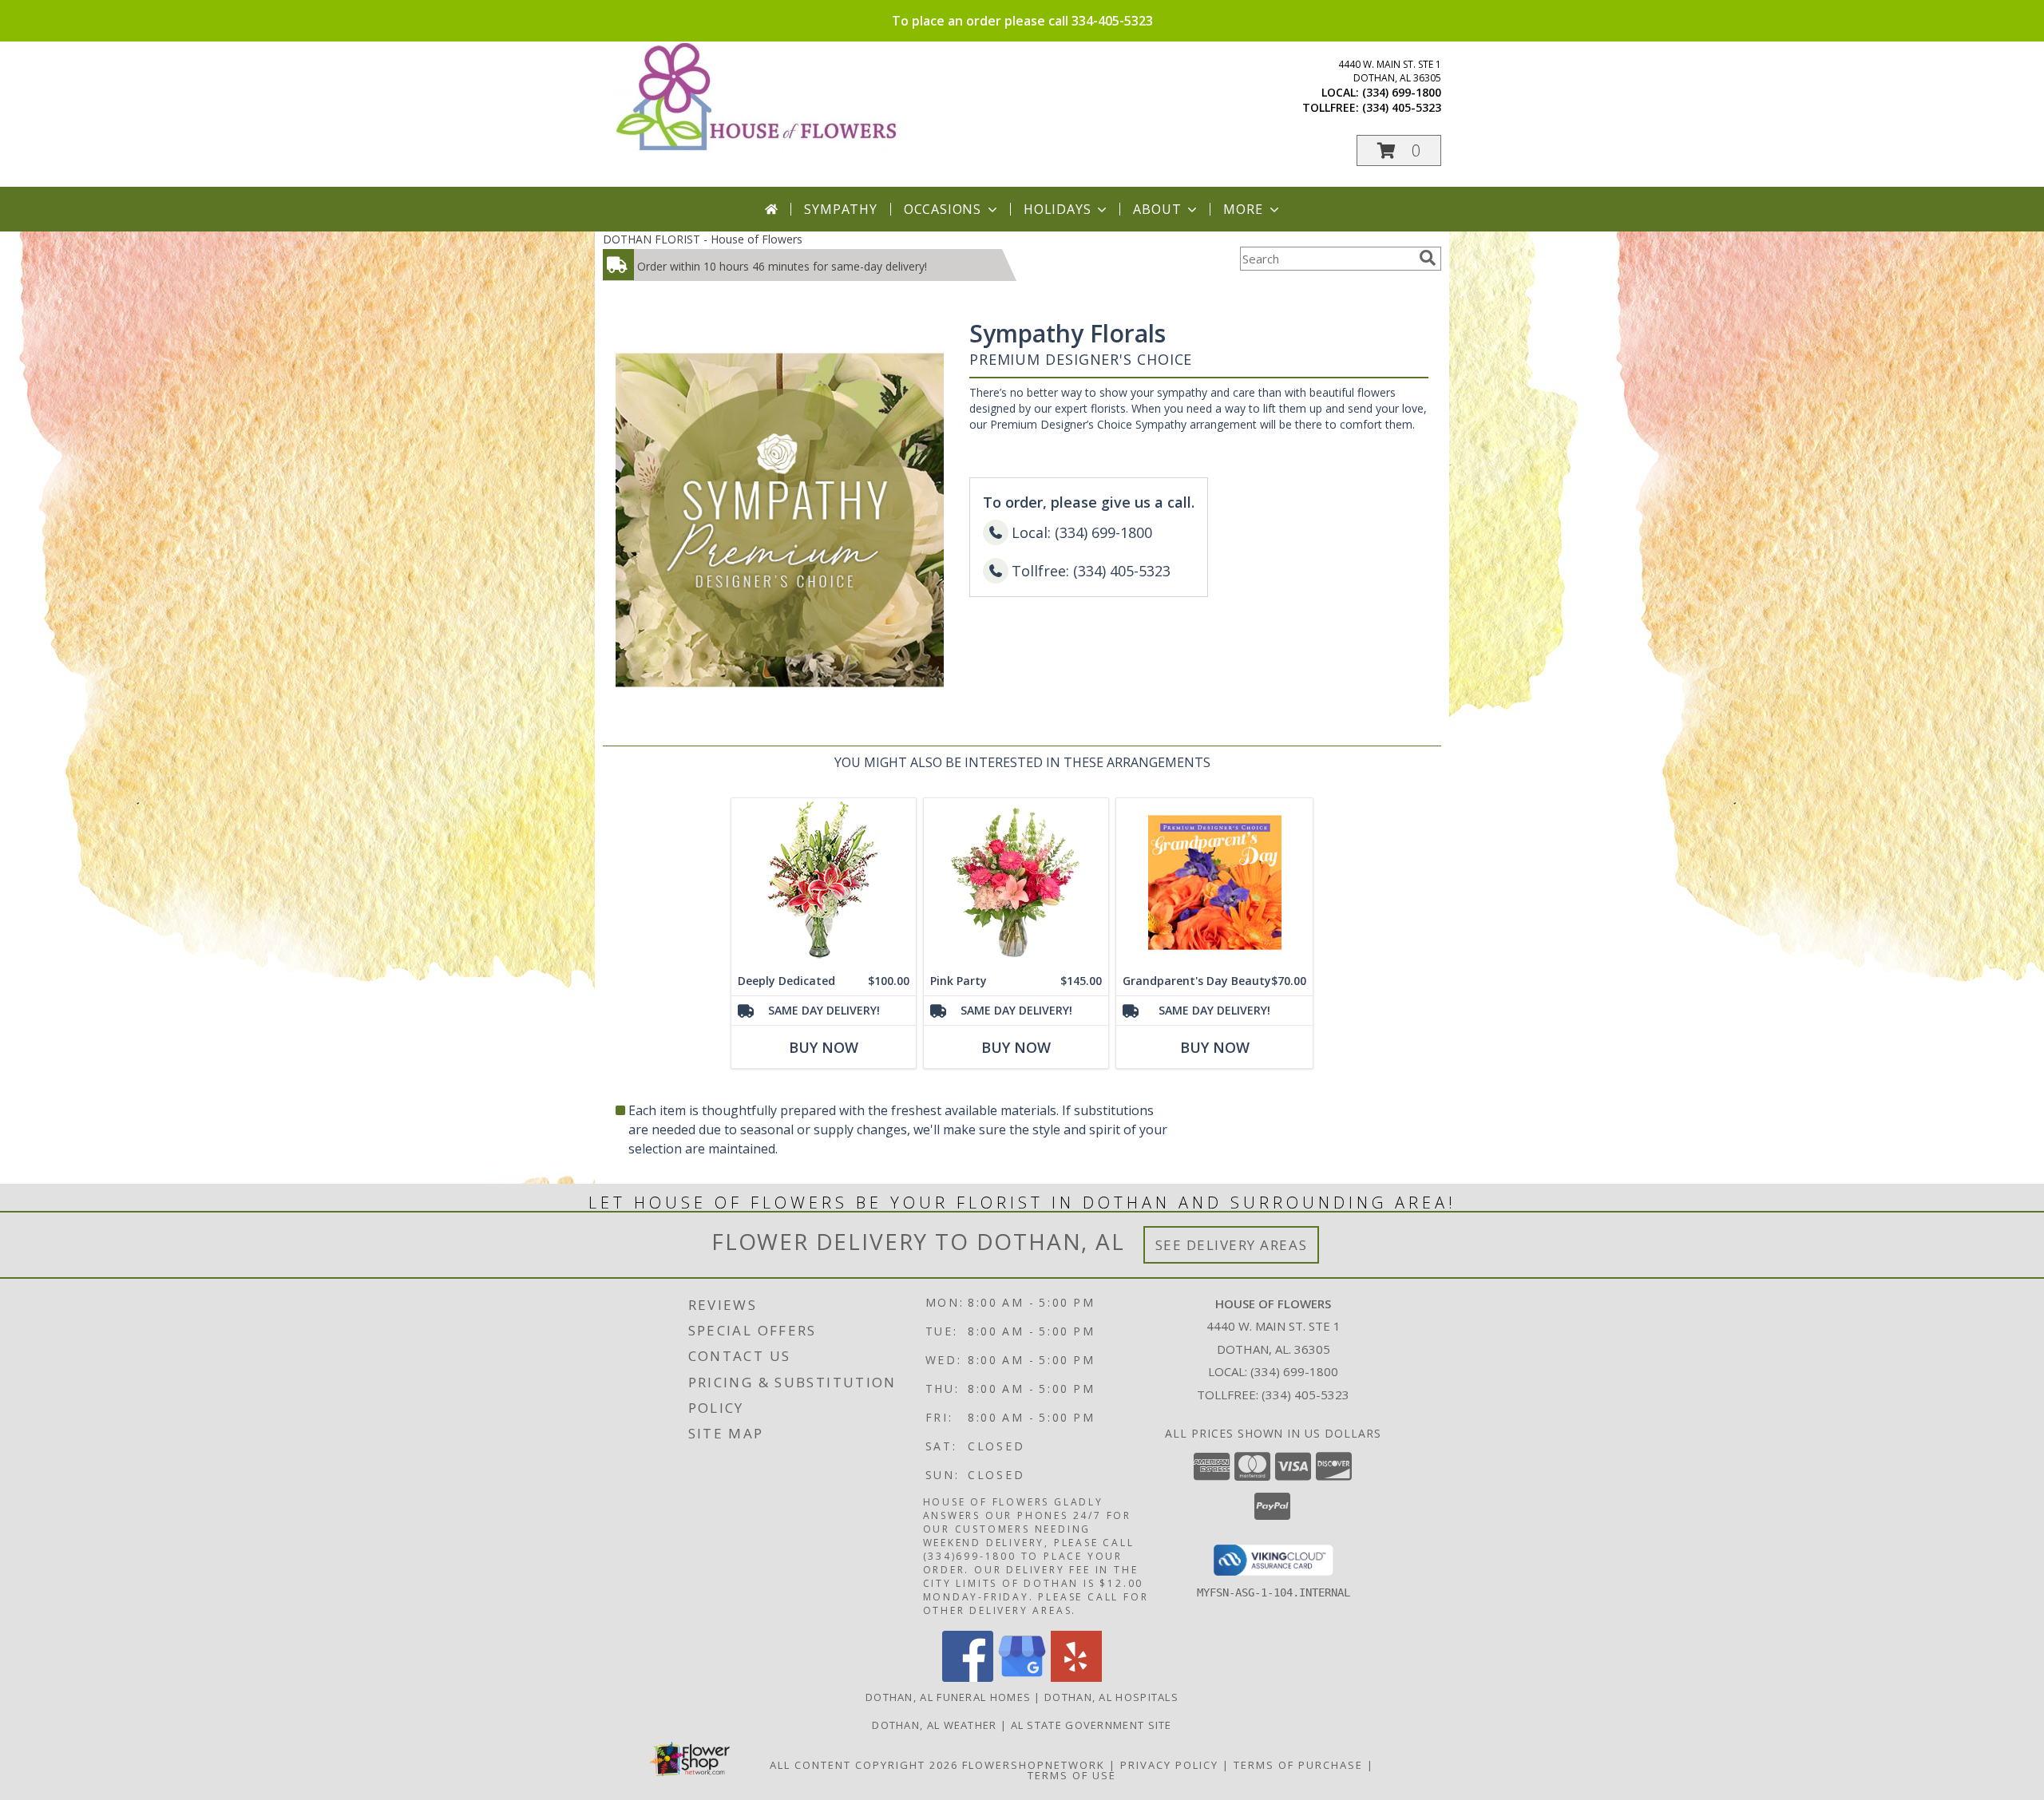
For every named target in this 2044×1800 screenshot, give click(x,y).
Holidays (1057, 209)
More (1243, 209)
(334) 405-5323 (1402, 107)
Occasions (943, 209)
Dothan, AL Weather (934, 1725)
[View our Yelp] (1076, 1677)
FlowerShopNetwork (1034, 1765)
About (1157, 209)
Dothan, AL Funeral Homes (948, 1697)
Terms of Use (1072, 1775)
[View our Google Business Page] (1022, 1677)
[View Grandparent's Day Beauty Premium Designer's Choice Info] (1214, 882)
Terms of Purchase (1298, 1765)
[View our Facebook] (968, 1677)
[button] (1399, 150)
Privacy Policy (1169, 1765)
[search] (1428, 258)
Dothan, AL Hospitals (1111, 1697)
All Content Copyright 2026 (864, 1765)
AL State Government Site (1091, 1725)
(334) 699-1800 (1402, 92)
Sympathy (840, 209)
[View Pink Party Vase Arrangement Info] (1016, 882)
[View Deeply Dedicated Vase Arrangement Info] (824, 882)
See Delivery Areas (1232, 1245)
